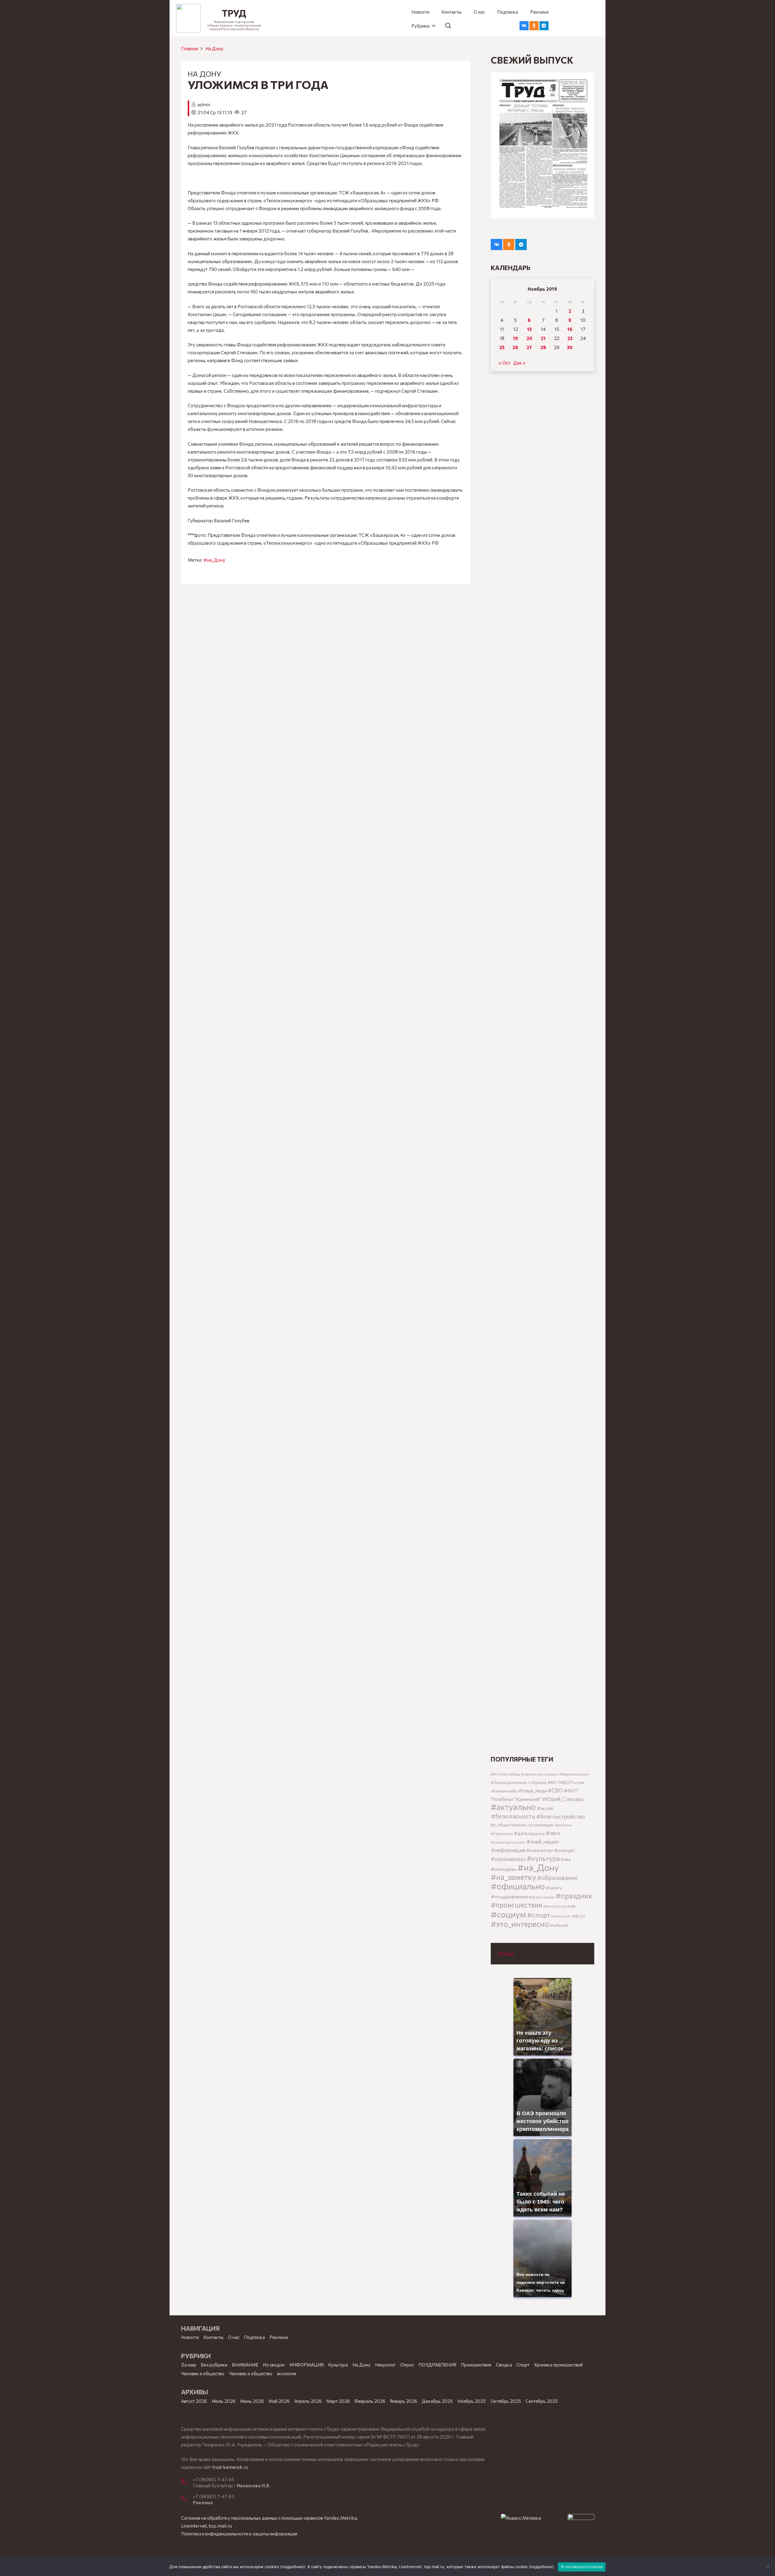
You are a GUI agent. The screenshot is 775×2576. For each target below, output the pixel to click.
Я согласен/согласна (582, 2567)
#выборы (563, 1825)
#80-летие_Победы (505, 1774)
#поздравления (509, 1896)
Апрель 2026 (308, 2401)
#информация (508, 1850)
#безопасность (513, 1816)
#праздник (574, 1896)
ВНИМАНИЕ (245, 2365)
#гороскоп (502, 1833)
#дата (521, 1833)
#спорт (539, 1915)
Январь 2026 (404, 2401)
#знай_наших (543, 1841)
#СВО (555, 1790)
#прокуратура (555, 1906)
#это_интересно (520, 1924)
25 (502, 347)
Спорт (523, 2365)
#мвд (566, 1859)
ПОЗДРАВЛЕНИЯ (437, 2365)
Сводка (504, 2365)
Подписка (254, 2337)
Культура (338, 2365)
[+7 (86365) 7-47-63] (187, 2499)
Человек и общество (251, 2373)
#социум (508, 1914)
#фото (579, 1916)
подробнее (293, 2567)
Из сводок (274, 2365)
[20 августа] (542, 145)
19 (515, 338)
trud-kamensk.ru (230, 2467)
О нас (234, 2337)
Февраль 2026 (370, 2401)
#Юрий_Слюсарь (563, 1799)
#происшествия (516, 1905)
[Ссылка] (189, 18)
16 (570, 329)
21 (543, 338)
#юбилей (559, 1925)
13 (529, 329)
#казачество (540, 1850)
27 (529, 347)
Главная (190, 48)
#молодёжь (504, 1869)
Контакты (213, 2337)
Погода (506, 1953)
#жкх (553, 1833)
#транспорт (561, 1916)
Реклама (279, 2337)
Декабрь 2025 (437, 2401)
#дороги (536, 1834)
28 (543, 347)
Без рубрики (214, 2365)
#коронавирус (508, 1859)
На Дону (214, 48)
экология (286, 2373)
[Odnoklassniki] (534, 26)
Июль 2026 (224, 2401)
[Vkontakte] (524, 26)
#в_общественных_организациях (522, 1825)
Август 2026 (194, 2401)
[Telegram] (544, 26)
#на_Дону (214, 560)
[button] (423, 26)
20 (529, 338)
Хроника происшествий (558, 2365)
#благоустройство (561, 1816)
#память (554, 1888)
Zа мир (189, 2365)
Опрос (407, 2365)
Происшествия (476, 2365)
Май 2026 (279, 2401)
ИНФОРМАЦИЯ (307, 2365)
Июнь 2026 (252, 2401)
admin (204, 104)
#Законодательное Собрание (519, 1782)
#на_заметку (513, 1877)
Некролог (385, 2365)
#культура (543, 1858)
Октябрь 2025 (506, 2401)
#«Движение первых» (540, 1774)
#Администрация (574, 1774)
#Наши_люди (533, 1791)
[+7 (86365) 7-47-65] (187, 2482)
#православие (542, 1897)
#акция (545, 1808)
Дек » (519, 363)
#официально (518, 1886)
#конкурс (565, 1850)
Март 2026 (338, 2401)
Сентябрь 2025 (542, 2401)
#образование (557, 1878)
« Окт (505, 363)
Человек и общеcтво (203, 2373)
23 (570, 338)
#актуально (513, 1807)
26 (515, 347)
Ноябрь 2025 (472, 2401)
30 (570, 347)
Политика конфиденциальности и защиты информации (239, 2534)
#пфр (572, 1906)
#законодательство (508, 1842)
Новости (190, 2337)
